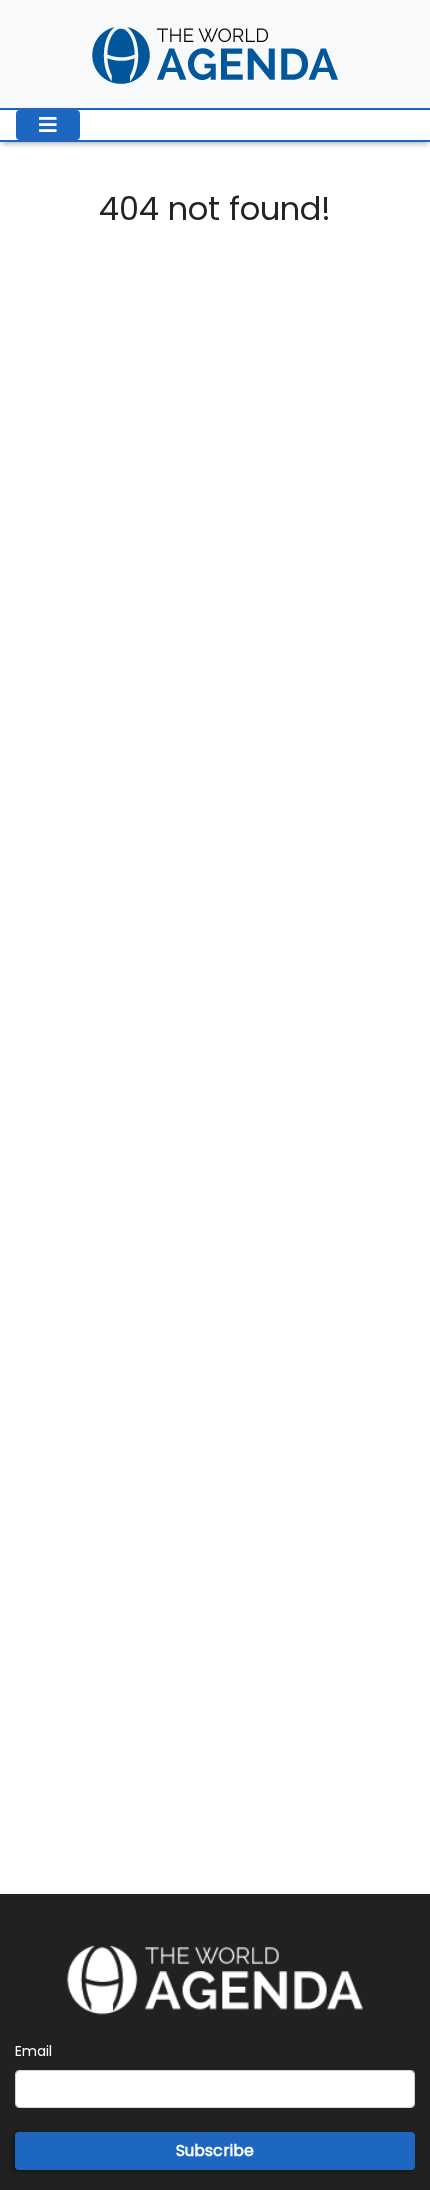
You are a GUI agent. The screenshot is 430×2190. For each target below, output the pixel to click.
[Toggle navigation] (48, 125)
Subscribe (215, 2150)
